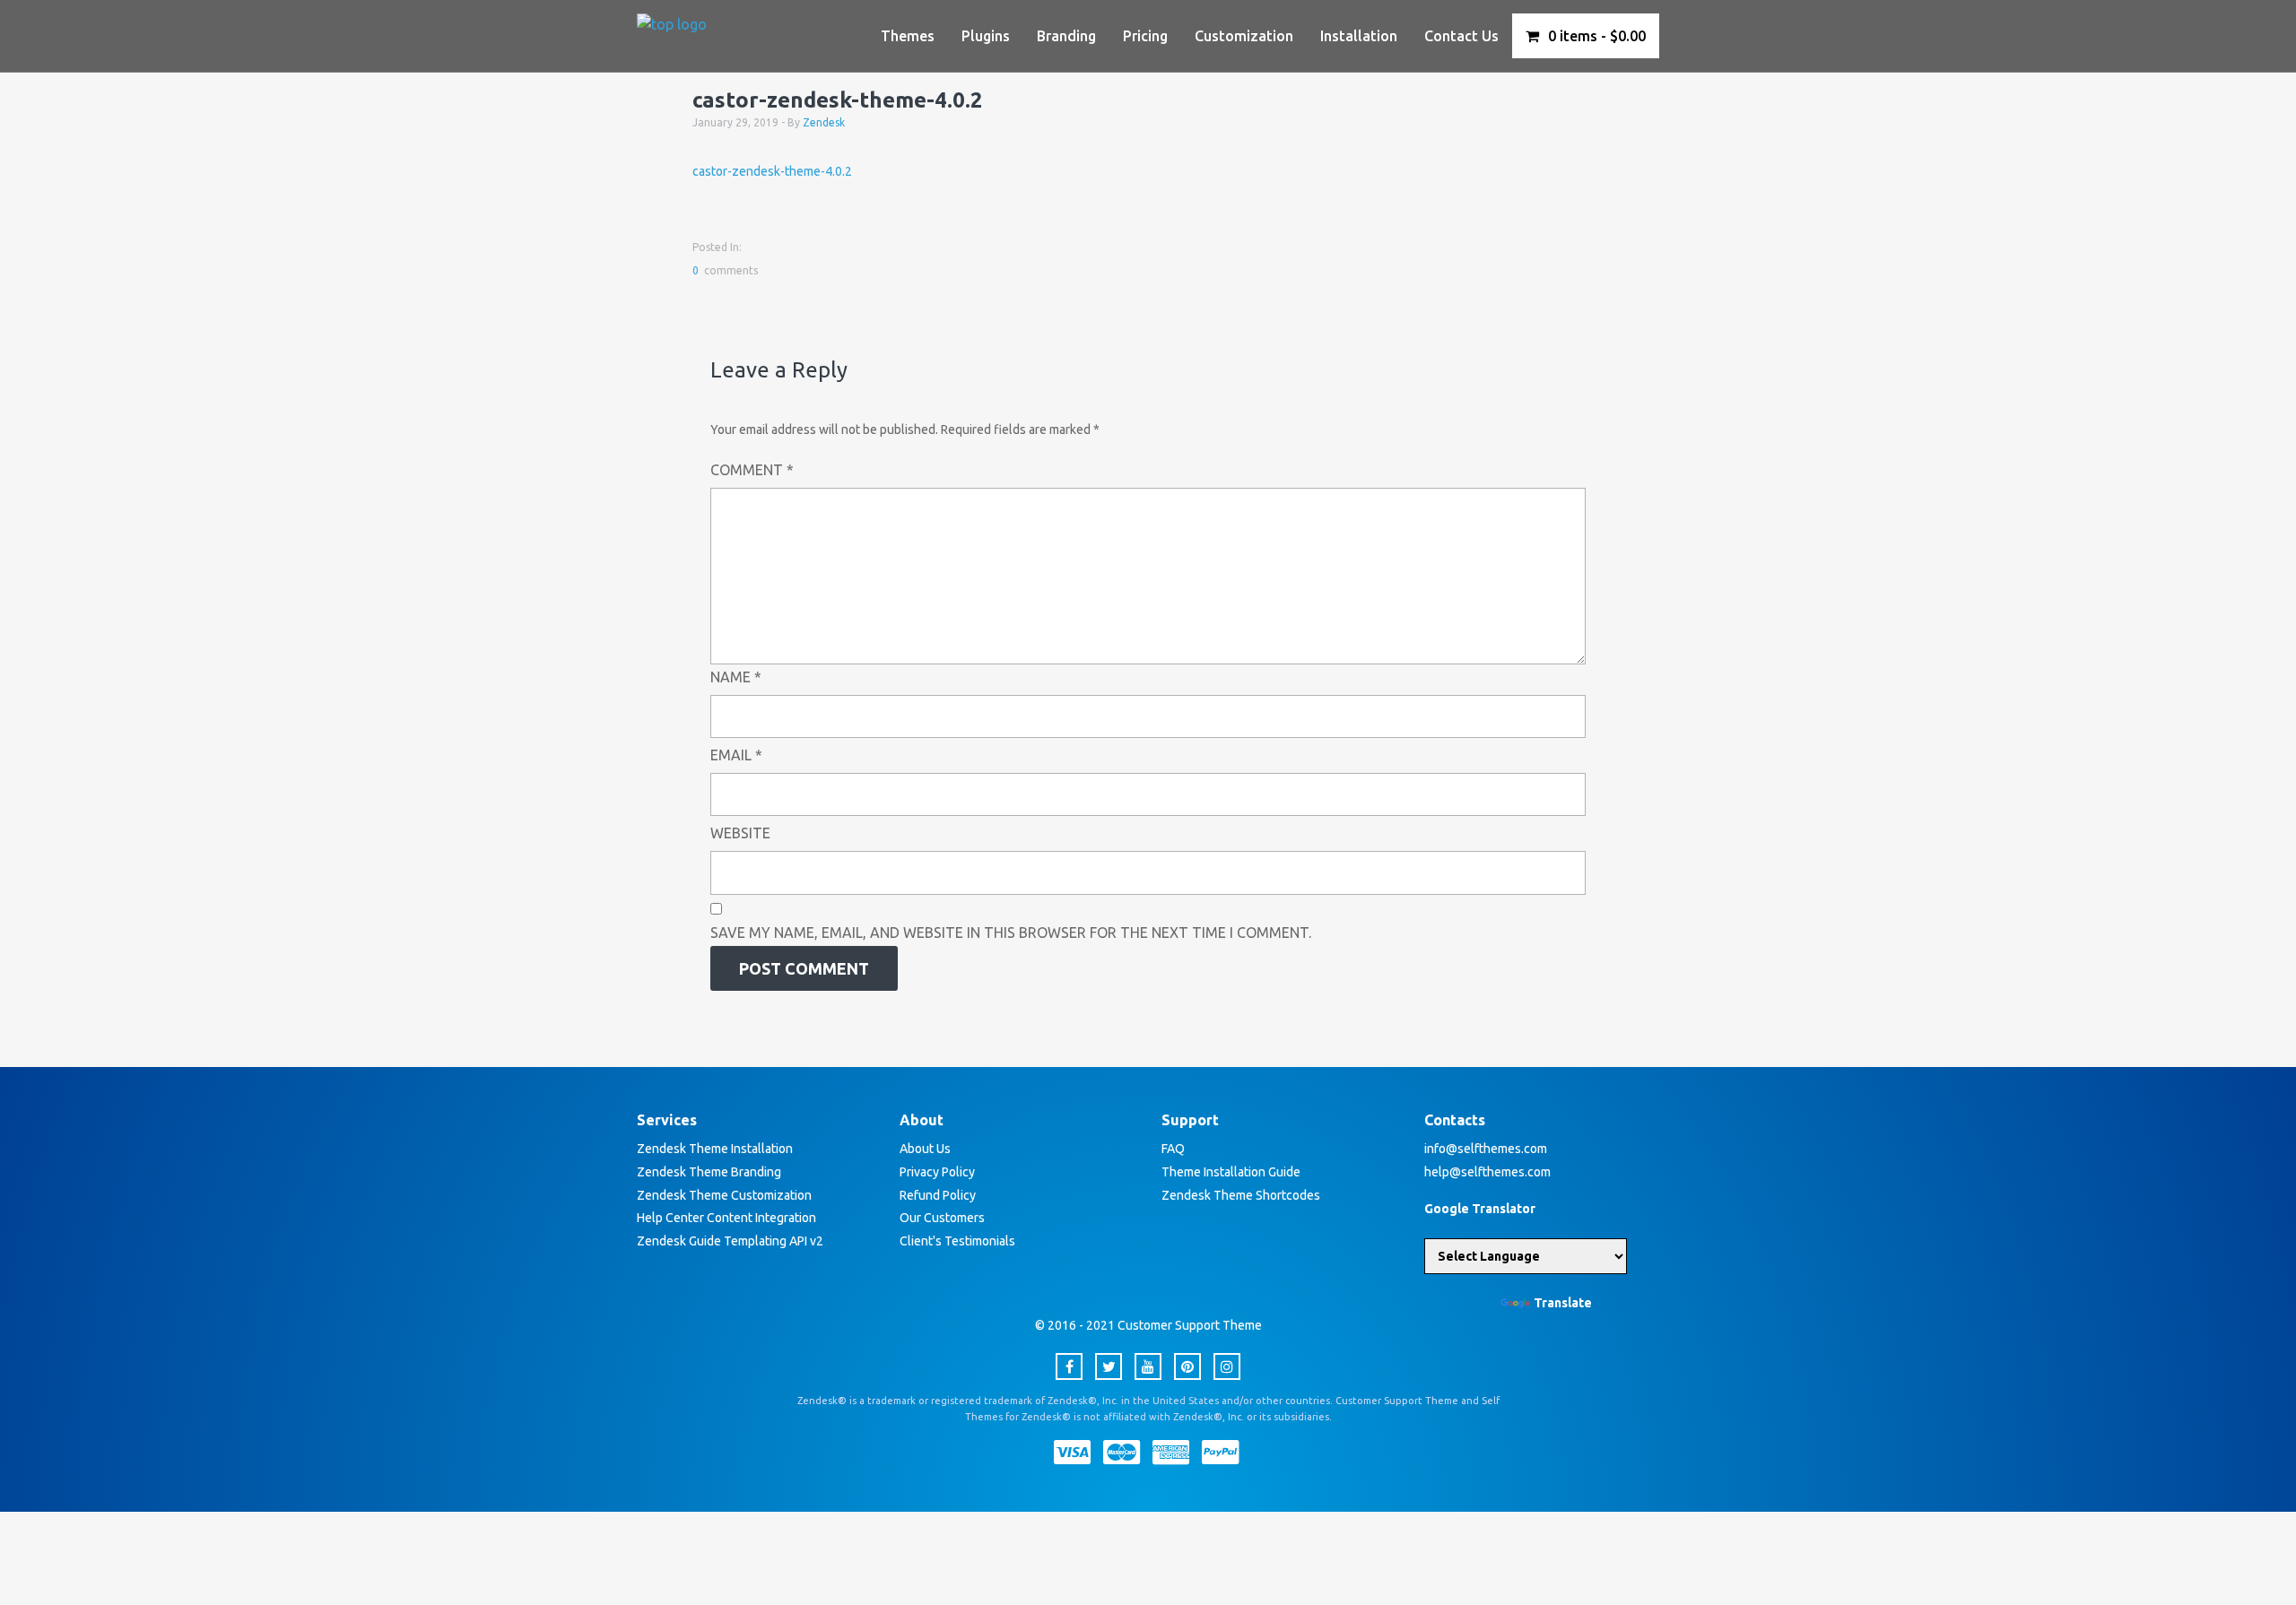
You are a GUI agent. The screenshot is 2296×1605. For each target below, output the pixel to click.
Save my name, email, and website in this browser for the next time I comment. (1011, 933)
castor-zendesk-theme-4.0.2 (772, 171)
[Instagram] (1227, 1366)
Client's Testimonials (957, 1241)
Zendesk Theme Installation (715, 1149)
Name (736, 677)
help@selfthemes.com (1487, 1172)
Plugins (986, 36)
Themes (908, 36)
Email (736, 755)
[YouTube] (1148, 1366)
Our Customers (942, 1218)
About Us (925, 1149)
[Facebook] (1069, 1366)
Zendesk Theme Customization (724, 1195)
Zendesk (824, 122)
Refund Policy (938, 1195)
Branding (1066, 36)
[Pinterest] (1187, 1366)
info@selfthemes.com (1486, 1149)
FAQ (1173, 1149)
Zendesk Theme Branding (709, 1172)
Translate (1563, 1303)
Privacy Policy (937, 1172)
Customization (1244, 36)
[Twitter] (1109, 1366)
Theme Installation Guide (1231, 1172)
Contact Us (1461, 36)
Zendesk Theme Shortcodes (1241, 1195)
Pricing (1145, 36)
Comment (752, 470)
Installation (1359, 36)
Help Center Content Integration (726, 1218)
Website (740, 833)
